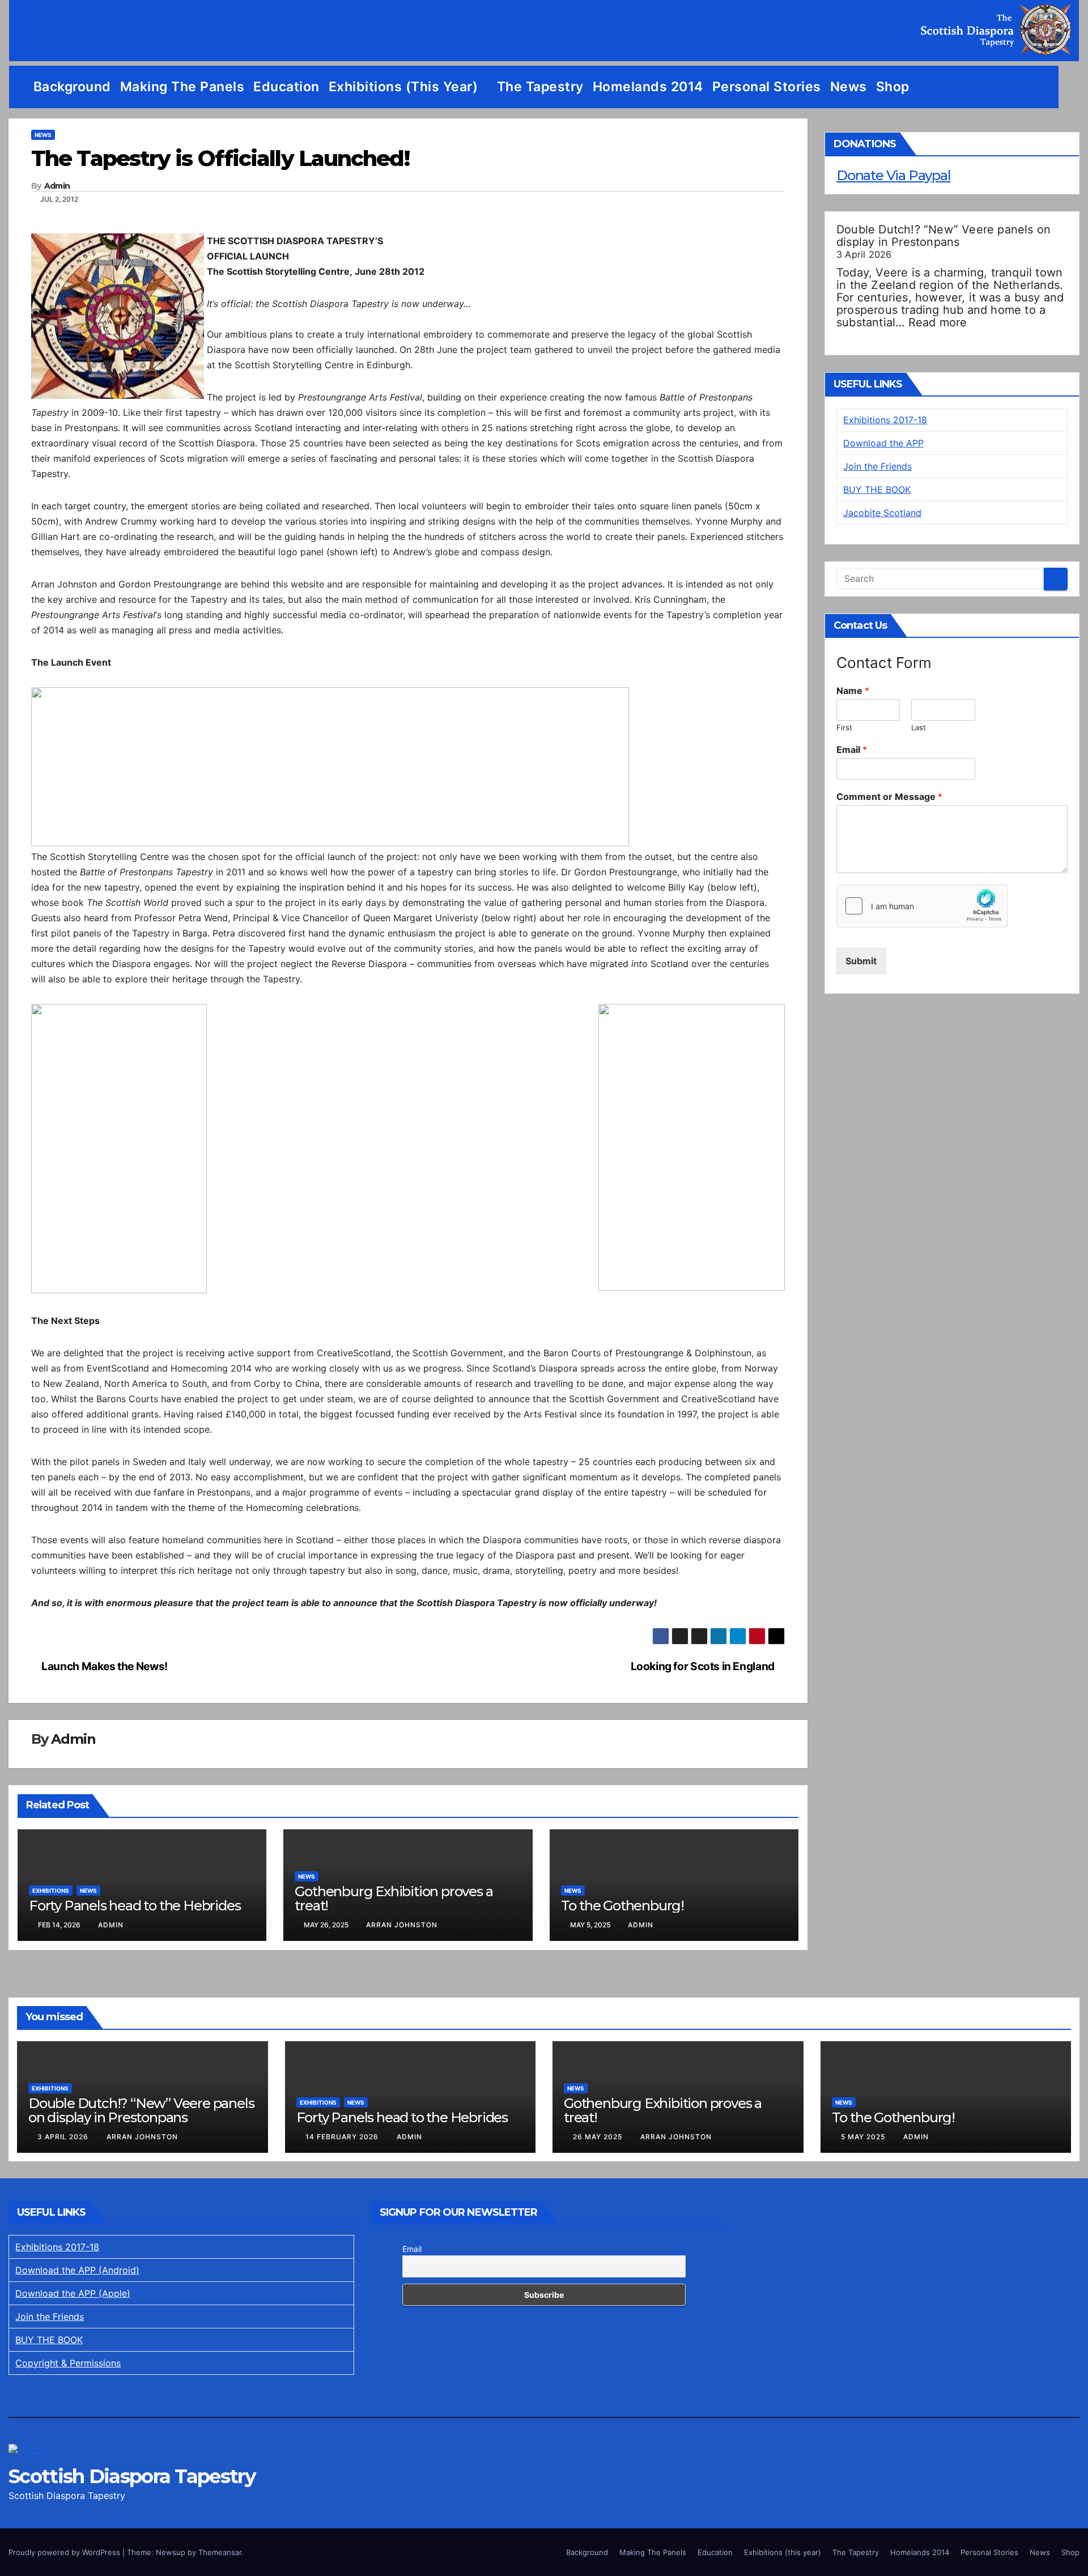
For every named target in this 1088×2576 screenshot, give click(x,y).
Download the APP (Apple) (73, 2293)
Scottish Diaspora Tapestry (132, 2476)
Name (853, 691)
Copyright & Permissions (68, 2363)
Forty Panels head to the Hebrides (135, 1906)
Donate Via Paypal (894, 175)
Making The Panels (182, 87)
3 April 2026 (64, 2137)
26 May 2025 (599, 2137)
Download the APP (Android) (77, 2270)
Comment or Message (889, 797)
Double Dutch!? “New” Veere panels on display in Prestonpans (943, 236)
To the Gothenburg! (622, 1906)
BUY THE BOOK (877, 489)
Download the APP (883, 443)
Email (852, 750)
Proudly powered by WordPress (65, 2552)
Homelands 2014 (648, 87)
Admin (57, 186)
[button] (1071, 87)
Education (286, 87)
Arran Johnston (402, 1925)
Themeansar (220, 2552)
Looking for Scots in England (704, 1666)
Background (72, 87)
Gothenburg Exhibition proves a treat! (394, 1898)
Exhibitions (51, 1891)
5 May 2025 (864, 2137)
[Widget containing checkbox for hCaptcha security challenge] (922, 906)
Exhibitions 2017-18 (885, 420)
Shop (893, 87)
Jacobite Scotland (882, 513)
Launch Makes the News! (104, 1666)
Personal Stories (767, 87)
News (849, 87)
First (844, 727)
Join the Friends (877, 466)
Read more (938, 322)
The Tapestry (540, 87)
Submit (861, 961)
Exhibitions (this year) (405, 87)
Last (919, 727)
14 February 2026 (343, 2137)
